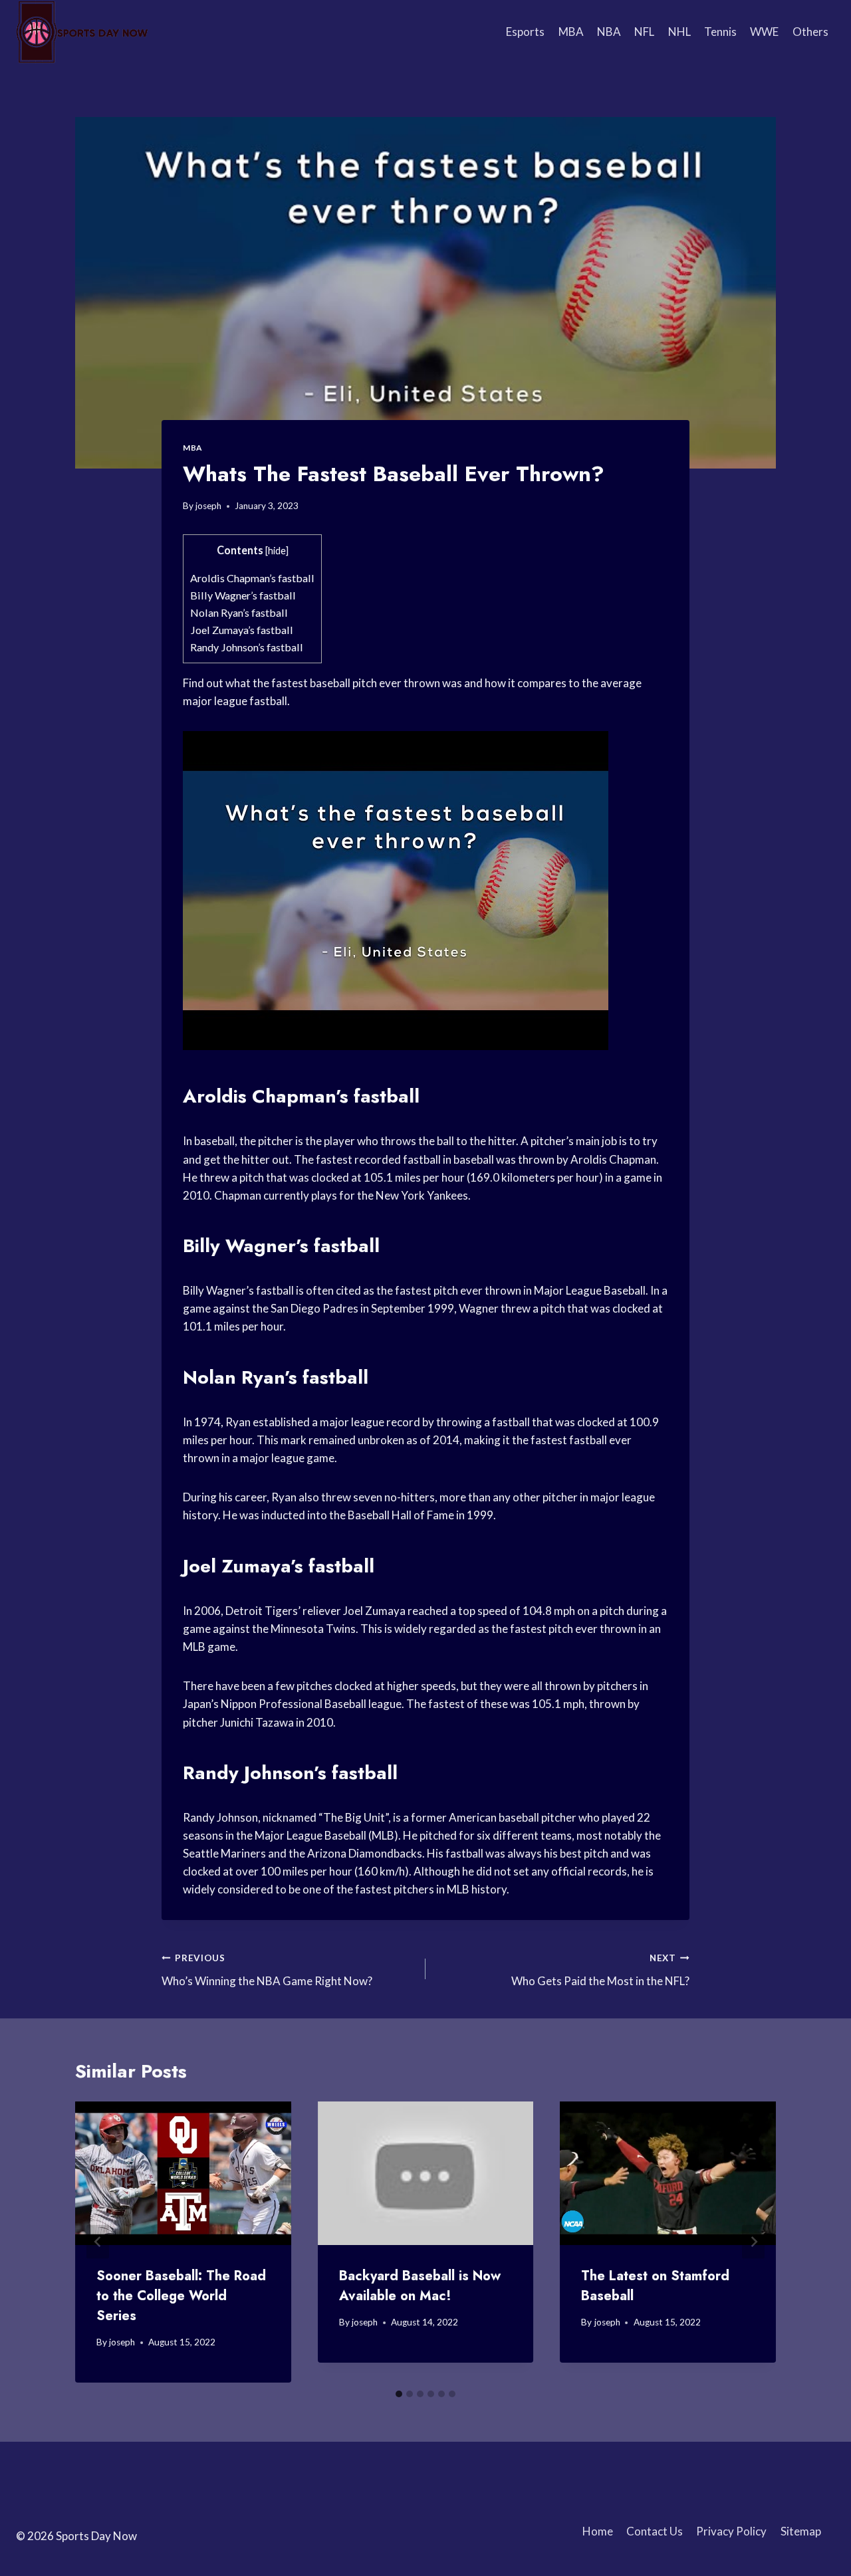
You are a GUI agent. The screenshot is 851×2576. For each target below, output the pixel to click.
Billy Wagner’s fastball (243, 595)
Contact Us (655, 2531)
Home (598, 2531)
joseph (208, 506)
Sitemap (801, 2531)
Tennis (720, 32)
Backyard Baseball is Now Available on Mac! (420, 2286)
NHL (679, 32)
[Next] (753, 2242)
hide (277, 551)
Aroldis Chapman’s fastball (252, 578)
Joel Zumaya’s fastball (242, 630)
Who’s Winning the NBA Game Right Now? (267, 1970)
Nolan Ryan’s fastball (239, 612)
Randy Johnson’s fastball (247, 647)
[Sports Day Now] (82, 32)
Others (810, 32)
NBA (609, 32)
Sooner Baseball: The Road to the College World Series (181, 2296)
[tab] (399, 2394)
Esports (525, 32)
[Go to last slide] (98, 2242)
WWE (764, 32)
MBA (571, 32)
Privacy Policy (731, 2531)
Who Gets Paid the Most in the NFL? (600, 1970)
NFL (644, 32)
